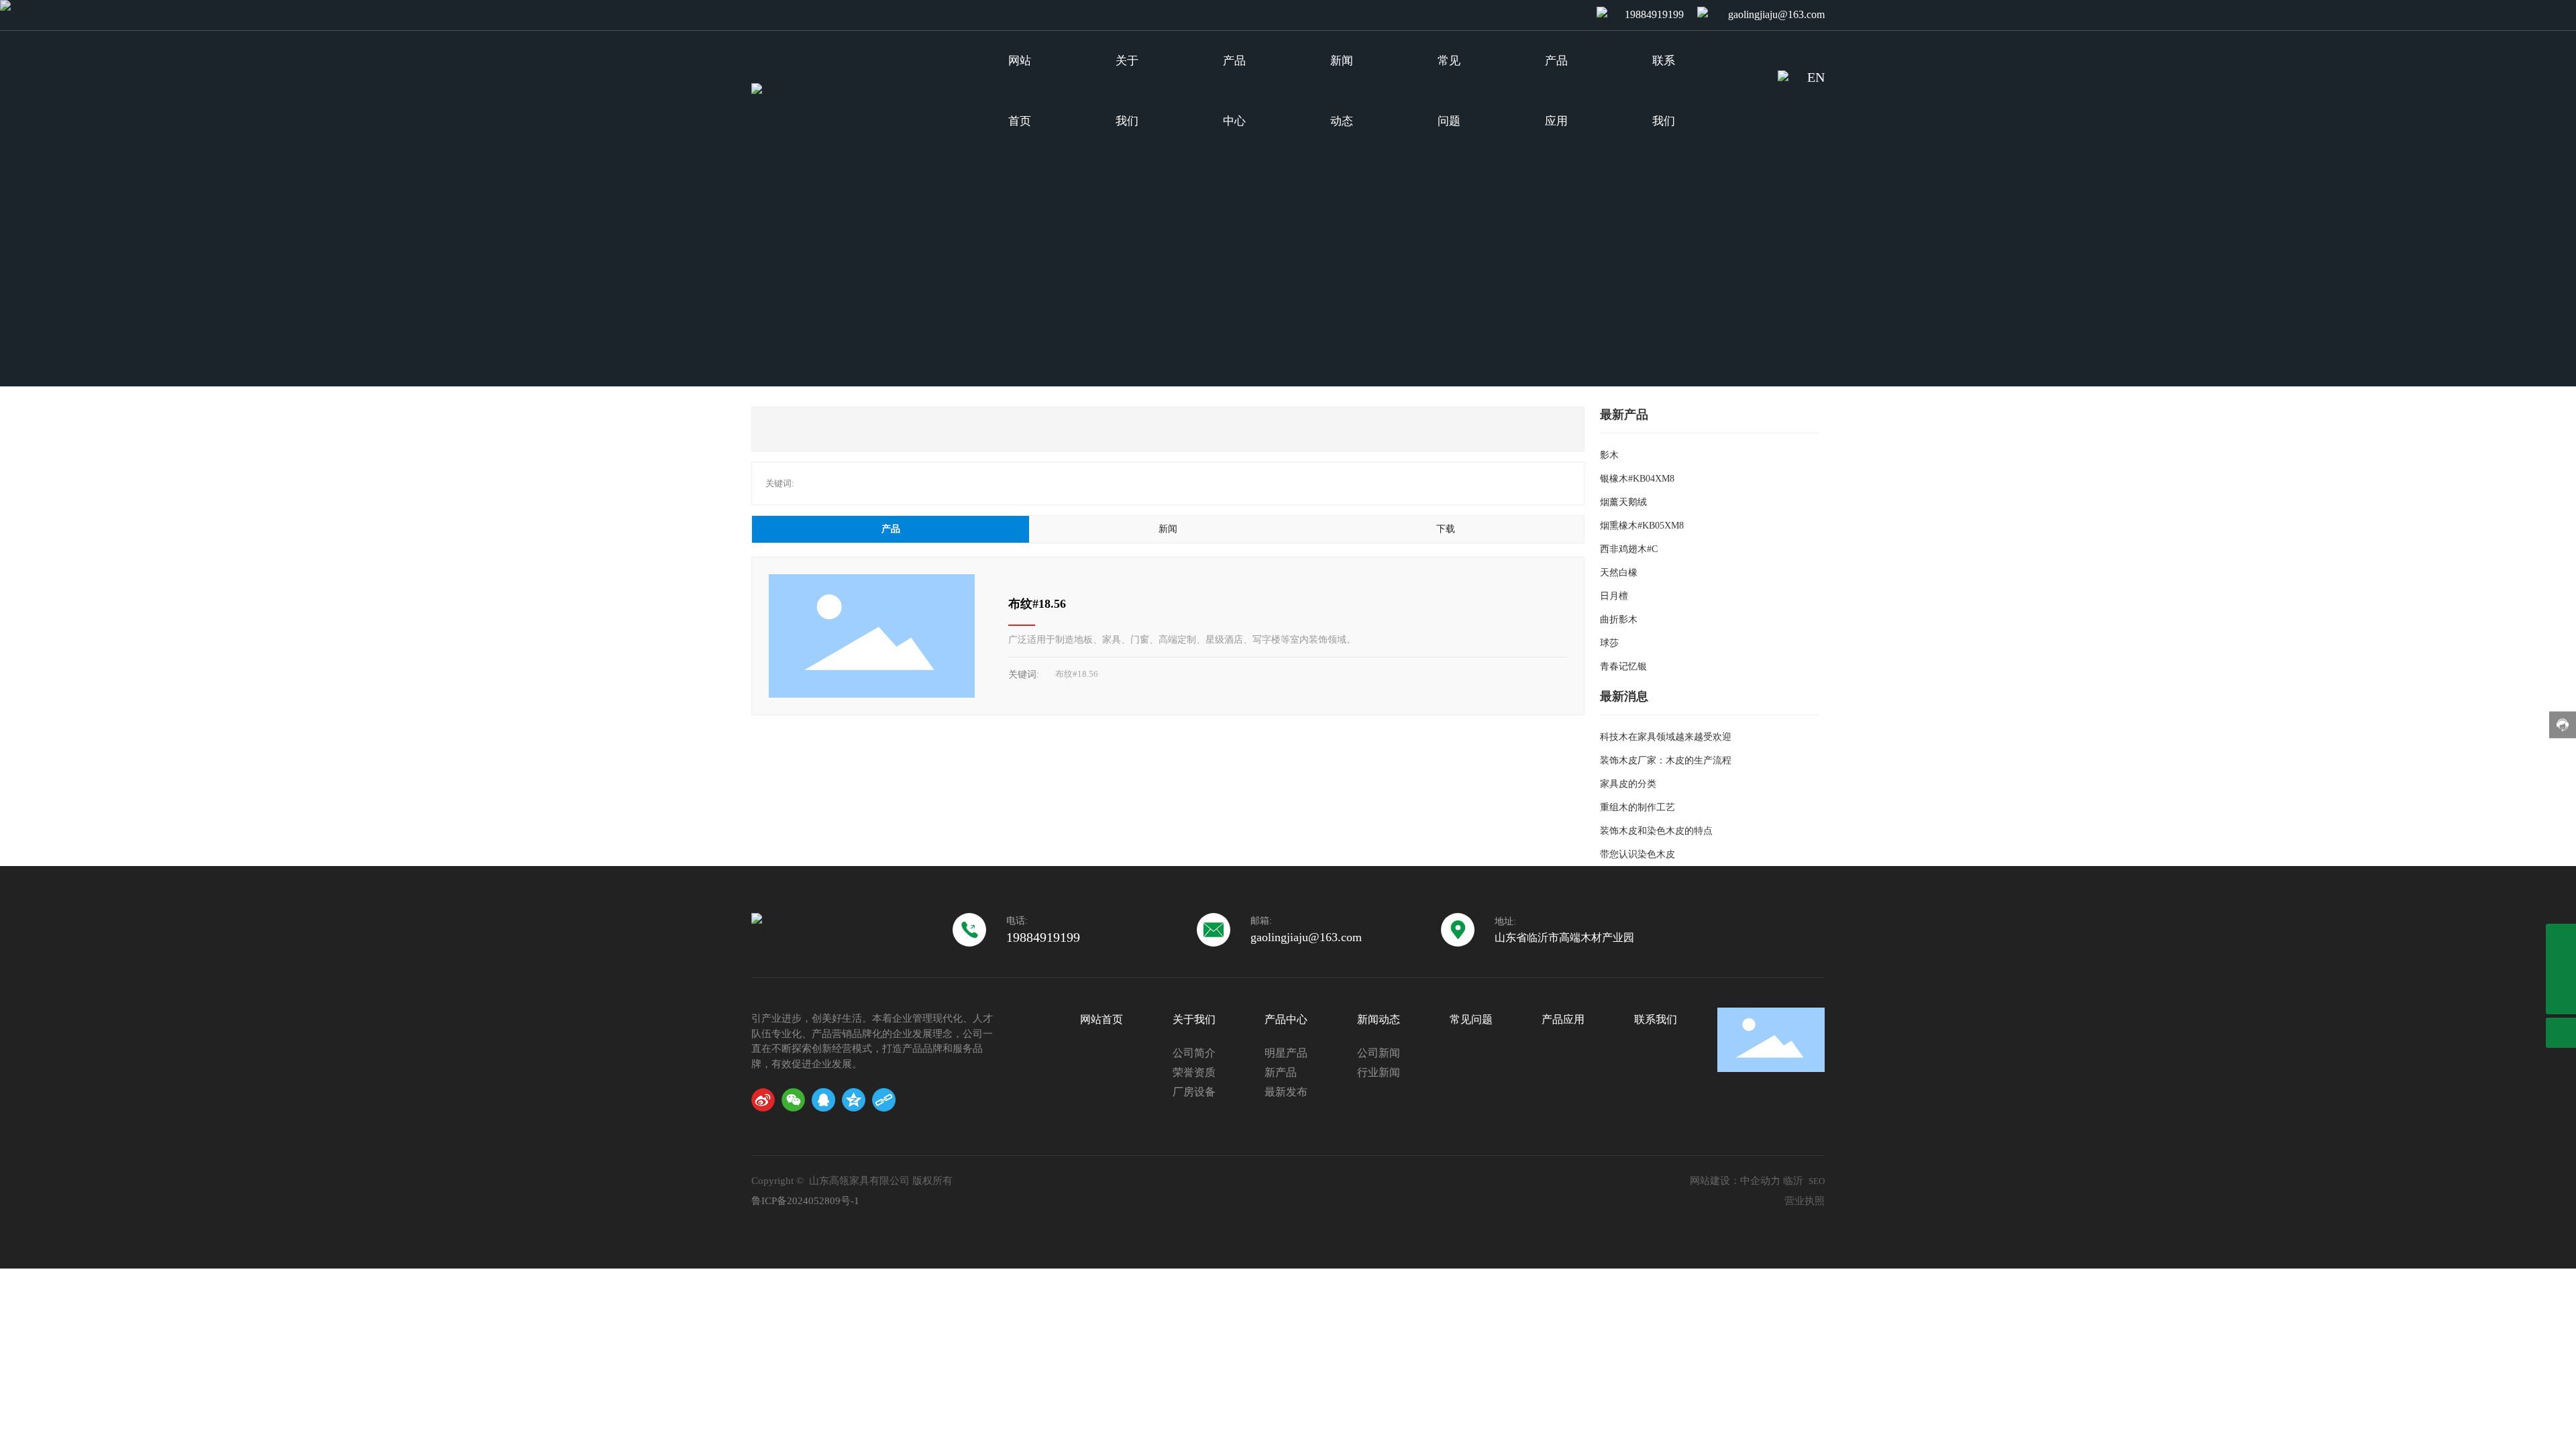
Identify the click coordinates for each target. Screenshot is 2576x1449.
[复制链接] (884, 1100)
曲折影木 (1619, 620)
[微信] (793, 1100)
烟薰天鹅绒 (1623, 502)
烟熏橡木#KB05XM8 (1642, 526)
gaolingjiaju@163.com (1776, 14)
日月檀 (1614, 596)
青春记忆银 (1623, 666)
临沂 (1793, 1181)
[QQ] (823, 1100)
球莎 (1609, 643)
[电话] (2561, 969)
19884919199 (1654, 14)
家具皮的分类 (1628, 784)
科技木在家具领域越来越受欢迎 (1666, 737)
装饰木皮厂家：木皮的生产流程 (1666, 760)
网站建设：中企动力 (1735, 1181)
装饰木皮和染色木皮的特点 (1656, 831)
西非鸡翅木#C (1629, 549)
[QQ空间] (854, 1100)
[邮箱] (2561, 939)
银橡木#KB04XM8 (1637, 479)
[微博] (763, 1100)
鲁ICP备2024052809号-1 (805, 1201)
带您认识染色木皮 (1638, 854)
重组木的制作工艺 (1638, 807)
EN (1816, 77)
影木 (1609, 455)
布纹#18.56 (1037, 604)
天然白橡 (1619, 573)
